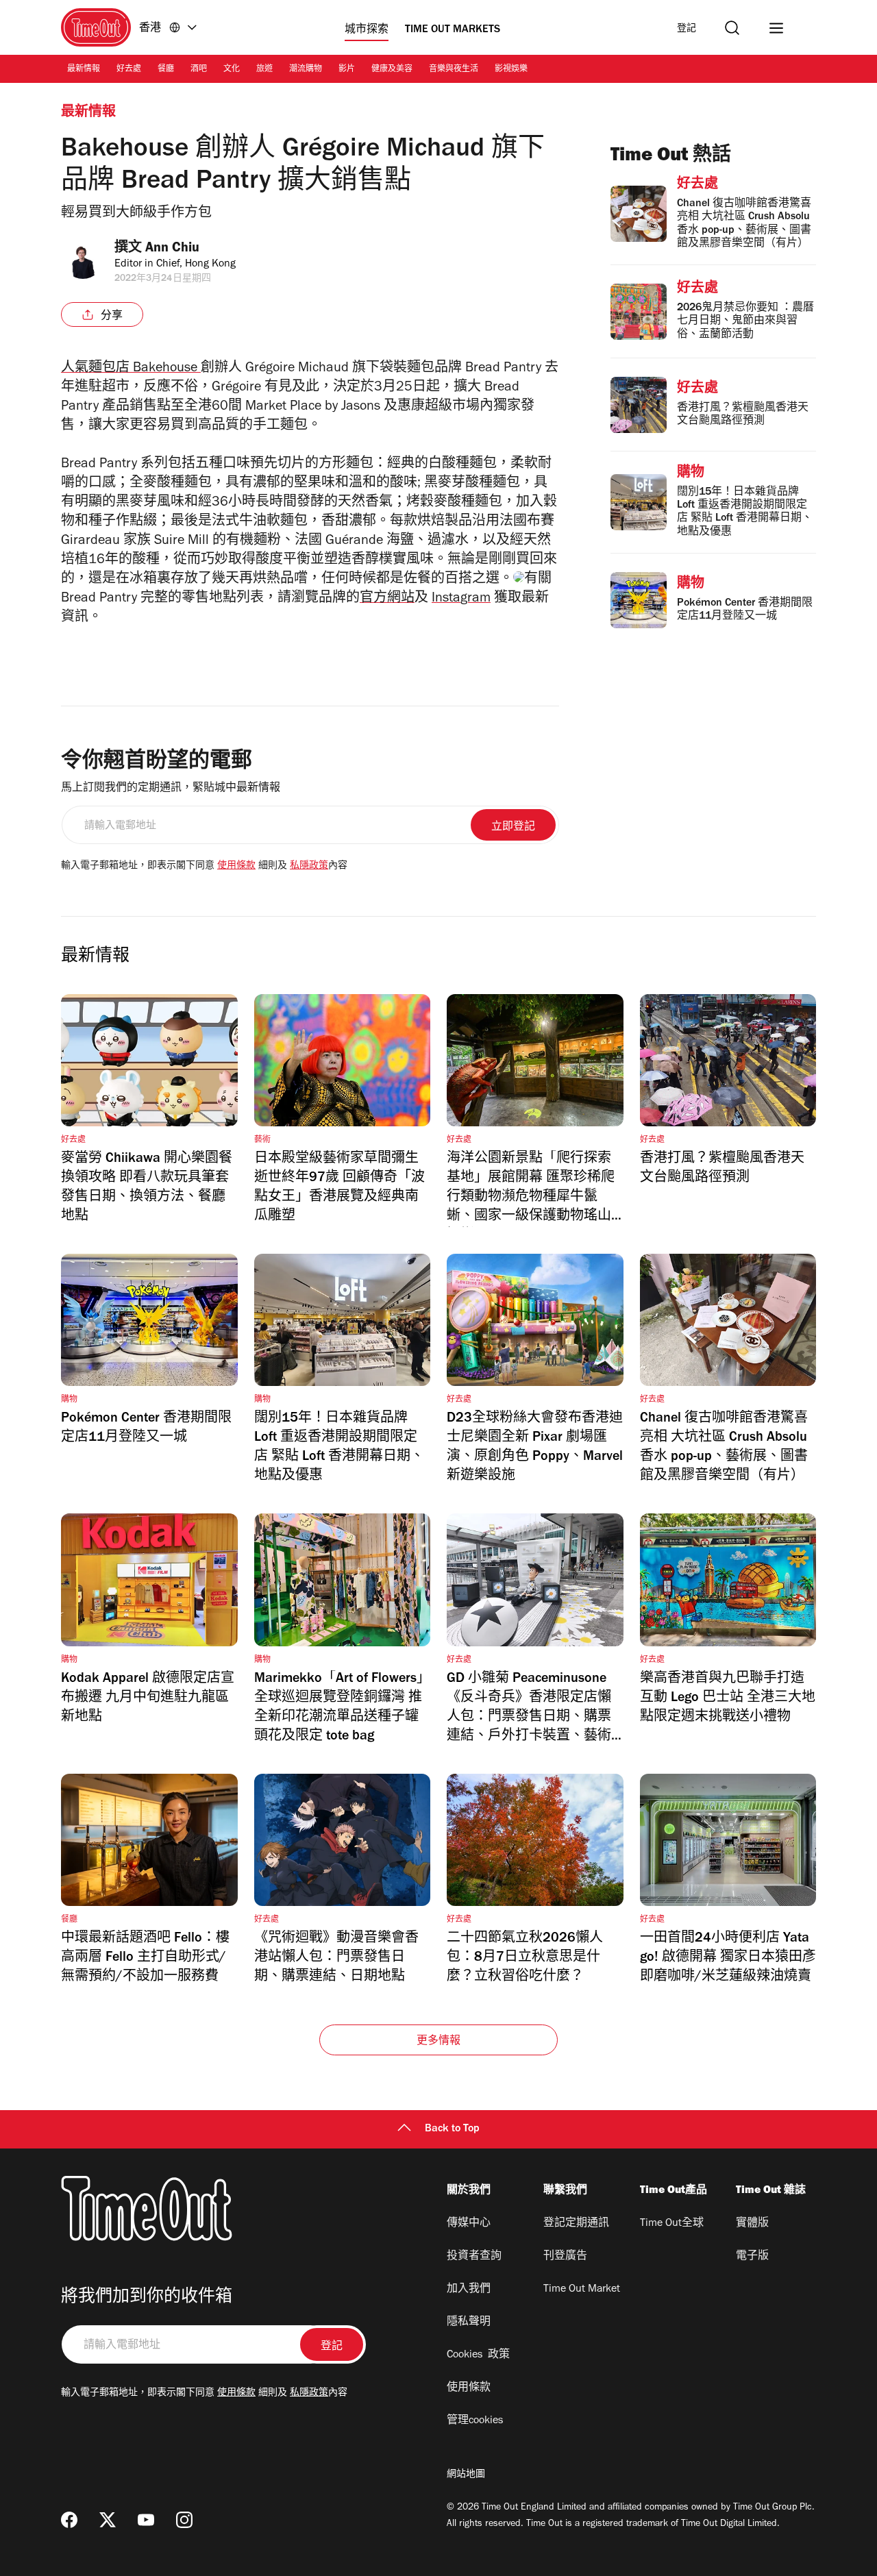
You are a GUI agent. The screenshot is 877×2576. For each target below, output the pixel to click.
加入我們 (469, 2290)
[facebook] (69, 2520)
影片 (347, 70)
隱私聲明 (469, 2323)
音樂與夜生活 (454, 70)
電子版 (752, 2257)
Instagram (461, 599)
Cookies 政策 (478, 2355)
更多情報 (439, 2042)
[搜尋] (732, 28)
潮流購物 (306, 70)
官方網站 (387, 599)
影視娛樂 (511, 70)
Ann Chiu (172, 249)
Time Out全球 (672, 2224)
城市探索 (367, 30)
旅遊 (264, 70)
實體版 (752, 2224)
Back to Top (452, 2129)
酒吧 (199, 70)
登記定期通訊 (576, 2224)
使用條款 (236, 867)
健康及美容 (392, 70)
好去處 (129, 70)
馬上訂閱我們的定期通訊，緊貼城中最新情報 (171, 789)
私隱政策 (309, 867)
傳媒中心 (469, 2224)
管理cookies (475, 2421)
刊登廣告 (565, 2257)
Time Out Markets (453, 30)
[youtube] (146, 2520)
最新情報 (84, 70)
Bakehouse (131, 369)
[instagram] (184, 2520)
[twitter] (108, 2520)
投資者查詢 (474, 2257)
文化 (232, 70)
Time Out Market (582, 2290)
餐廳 (166, 70)
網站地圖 (466, 2475)
